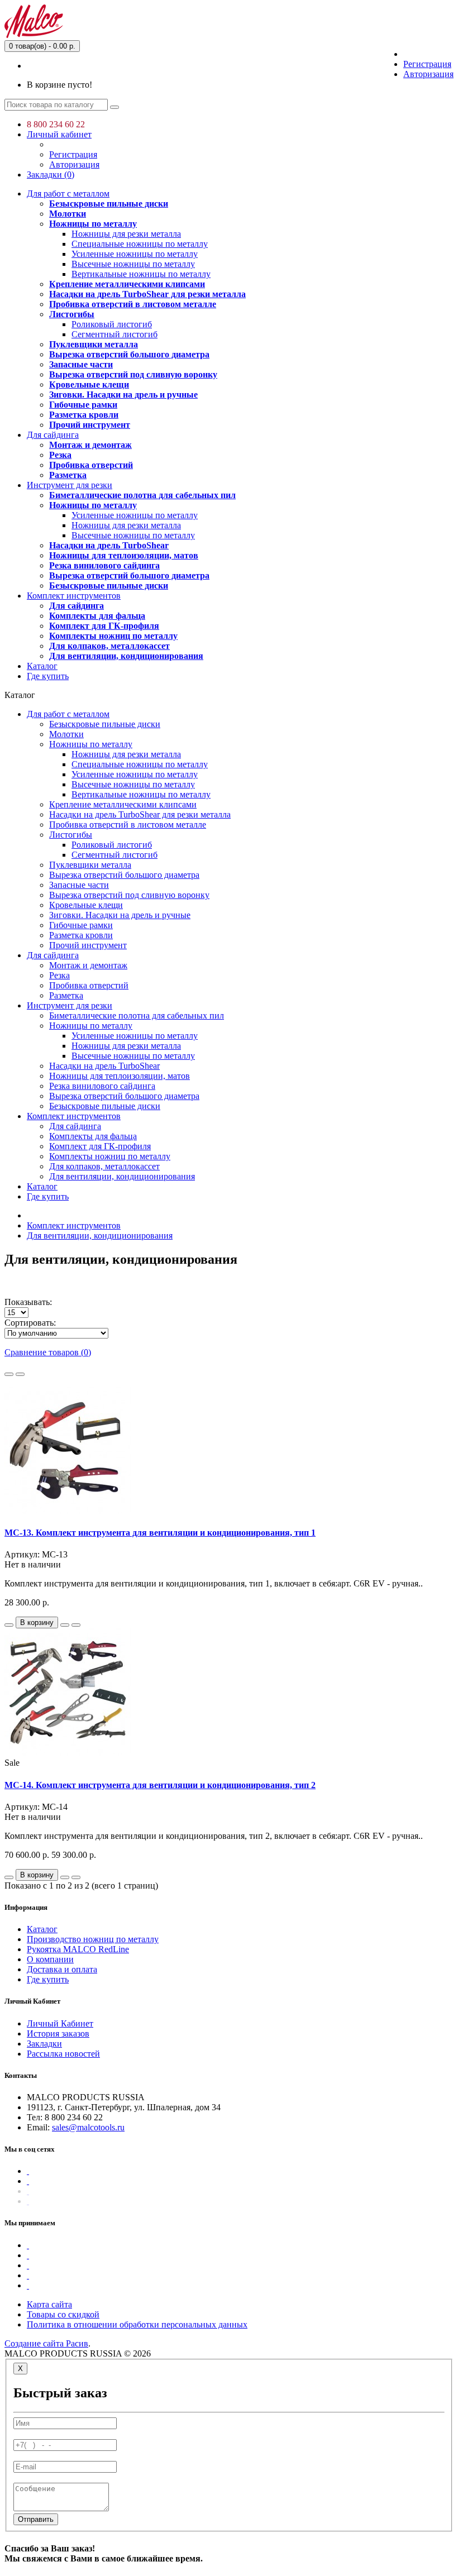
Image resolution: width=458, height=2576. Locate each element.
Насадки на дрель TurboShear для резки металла (147, 294)
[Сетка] (20, 1374)
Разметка (68, 475)
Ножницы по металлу (93, 224)
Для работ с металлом (68, 193)
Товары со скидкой (63, 2314)
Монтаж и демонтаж (90, 445)
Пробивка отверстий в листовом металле (133, 304)
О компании (50, 1959)
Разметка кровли (84, 415)
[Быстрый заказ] (9, 1625)
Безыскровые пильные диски (109, 204)
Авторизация (428, 74)
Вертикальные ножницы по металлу (141, 274)
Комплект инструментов (74, 596)
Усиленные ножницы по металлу (135, 254)
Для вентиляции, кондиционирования (126, 656)
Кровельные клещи (89, 384)
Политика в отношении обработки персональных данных (137, 2324)
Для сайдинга (53, 435)
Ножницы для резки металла (126, 234)
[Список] (9, 1374)
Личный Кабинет (60, 2023)
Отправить (36, 2519)
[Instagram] (28, 2201)
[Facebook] (28, 2171)
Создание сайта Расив (46, 2343)
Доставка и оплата (62, 1969)
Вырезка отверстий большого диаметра (129, 354)
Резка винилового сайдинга (104, 565)
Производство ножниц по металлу (93, 1939)
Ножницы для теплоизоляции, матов (124, 555)
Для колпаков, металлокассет (109, 646)
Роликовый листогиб (112, 324)
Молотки (68, 214)
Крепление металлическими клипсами (127, 284)
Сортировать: (30, 1323)
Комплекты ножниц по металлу (113, 636)
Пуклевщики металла (94, 344)
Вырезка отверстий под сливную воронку (133, 374)
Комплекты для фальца (97, 616)
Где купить (48, 676)
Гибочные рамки (83, 405)
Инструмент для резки (70, 485)
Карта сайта (49, 2304)
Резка (60, 455)
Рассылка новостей (63, 2054)
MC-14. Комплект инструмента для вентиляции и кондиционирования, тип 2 (160, 1785)
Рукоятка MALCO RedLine (78, 1949)
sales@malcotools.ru (88, 2127)
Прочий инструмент (90, 425)
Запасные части (81, 364)
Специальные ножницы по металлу (140, 244)
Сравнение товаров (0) (48, 1352)
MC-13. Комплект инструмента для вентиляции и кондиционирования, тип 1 (160, 1533)
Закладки (44, 2044)
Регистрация (427, 64)
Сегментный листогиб (115, 334)
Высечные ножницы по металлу (133, 264)
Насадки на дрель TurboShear (109, 545)
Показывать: (28, 1302)
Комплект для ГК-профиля (104, 626)
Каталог (42, 666)
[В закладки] (65, 1625)
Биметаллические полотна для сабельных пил (142, 495)
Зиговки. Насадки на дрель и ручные (123, 395)
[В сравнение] (76, 1625)
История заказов (58, 2033)
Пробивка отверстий (91, 465)
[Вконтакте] (28, 2181)
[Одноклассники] (28, 2191)
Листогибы (72, 314)
